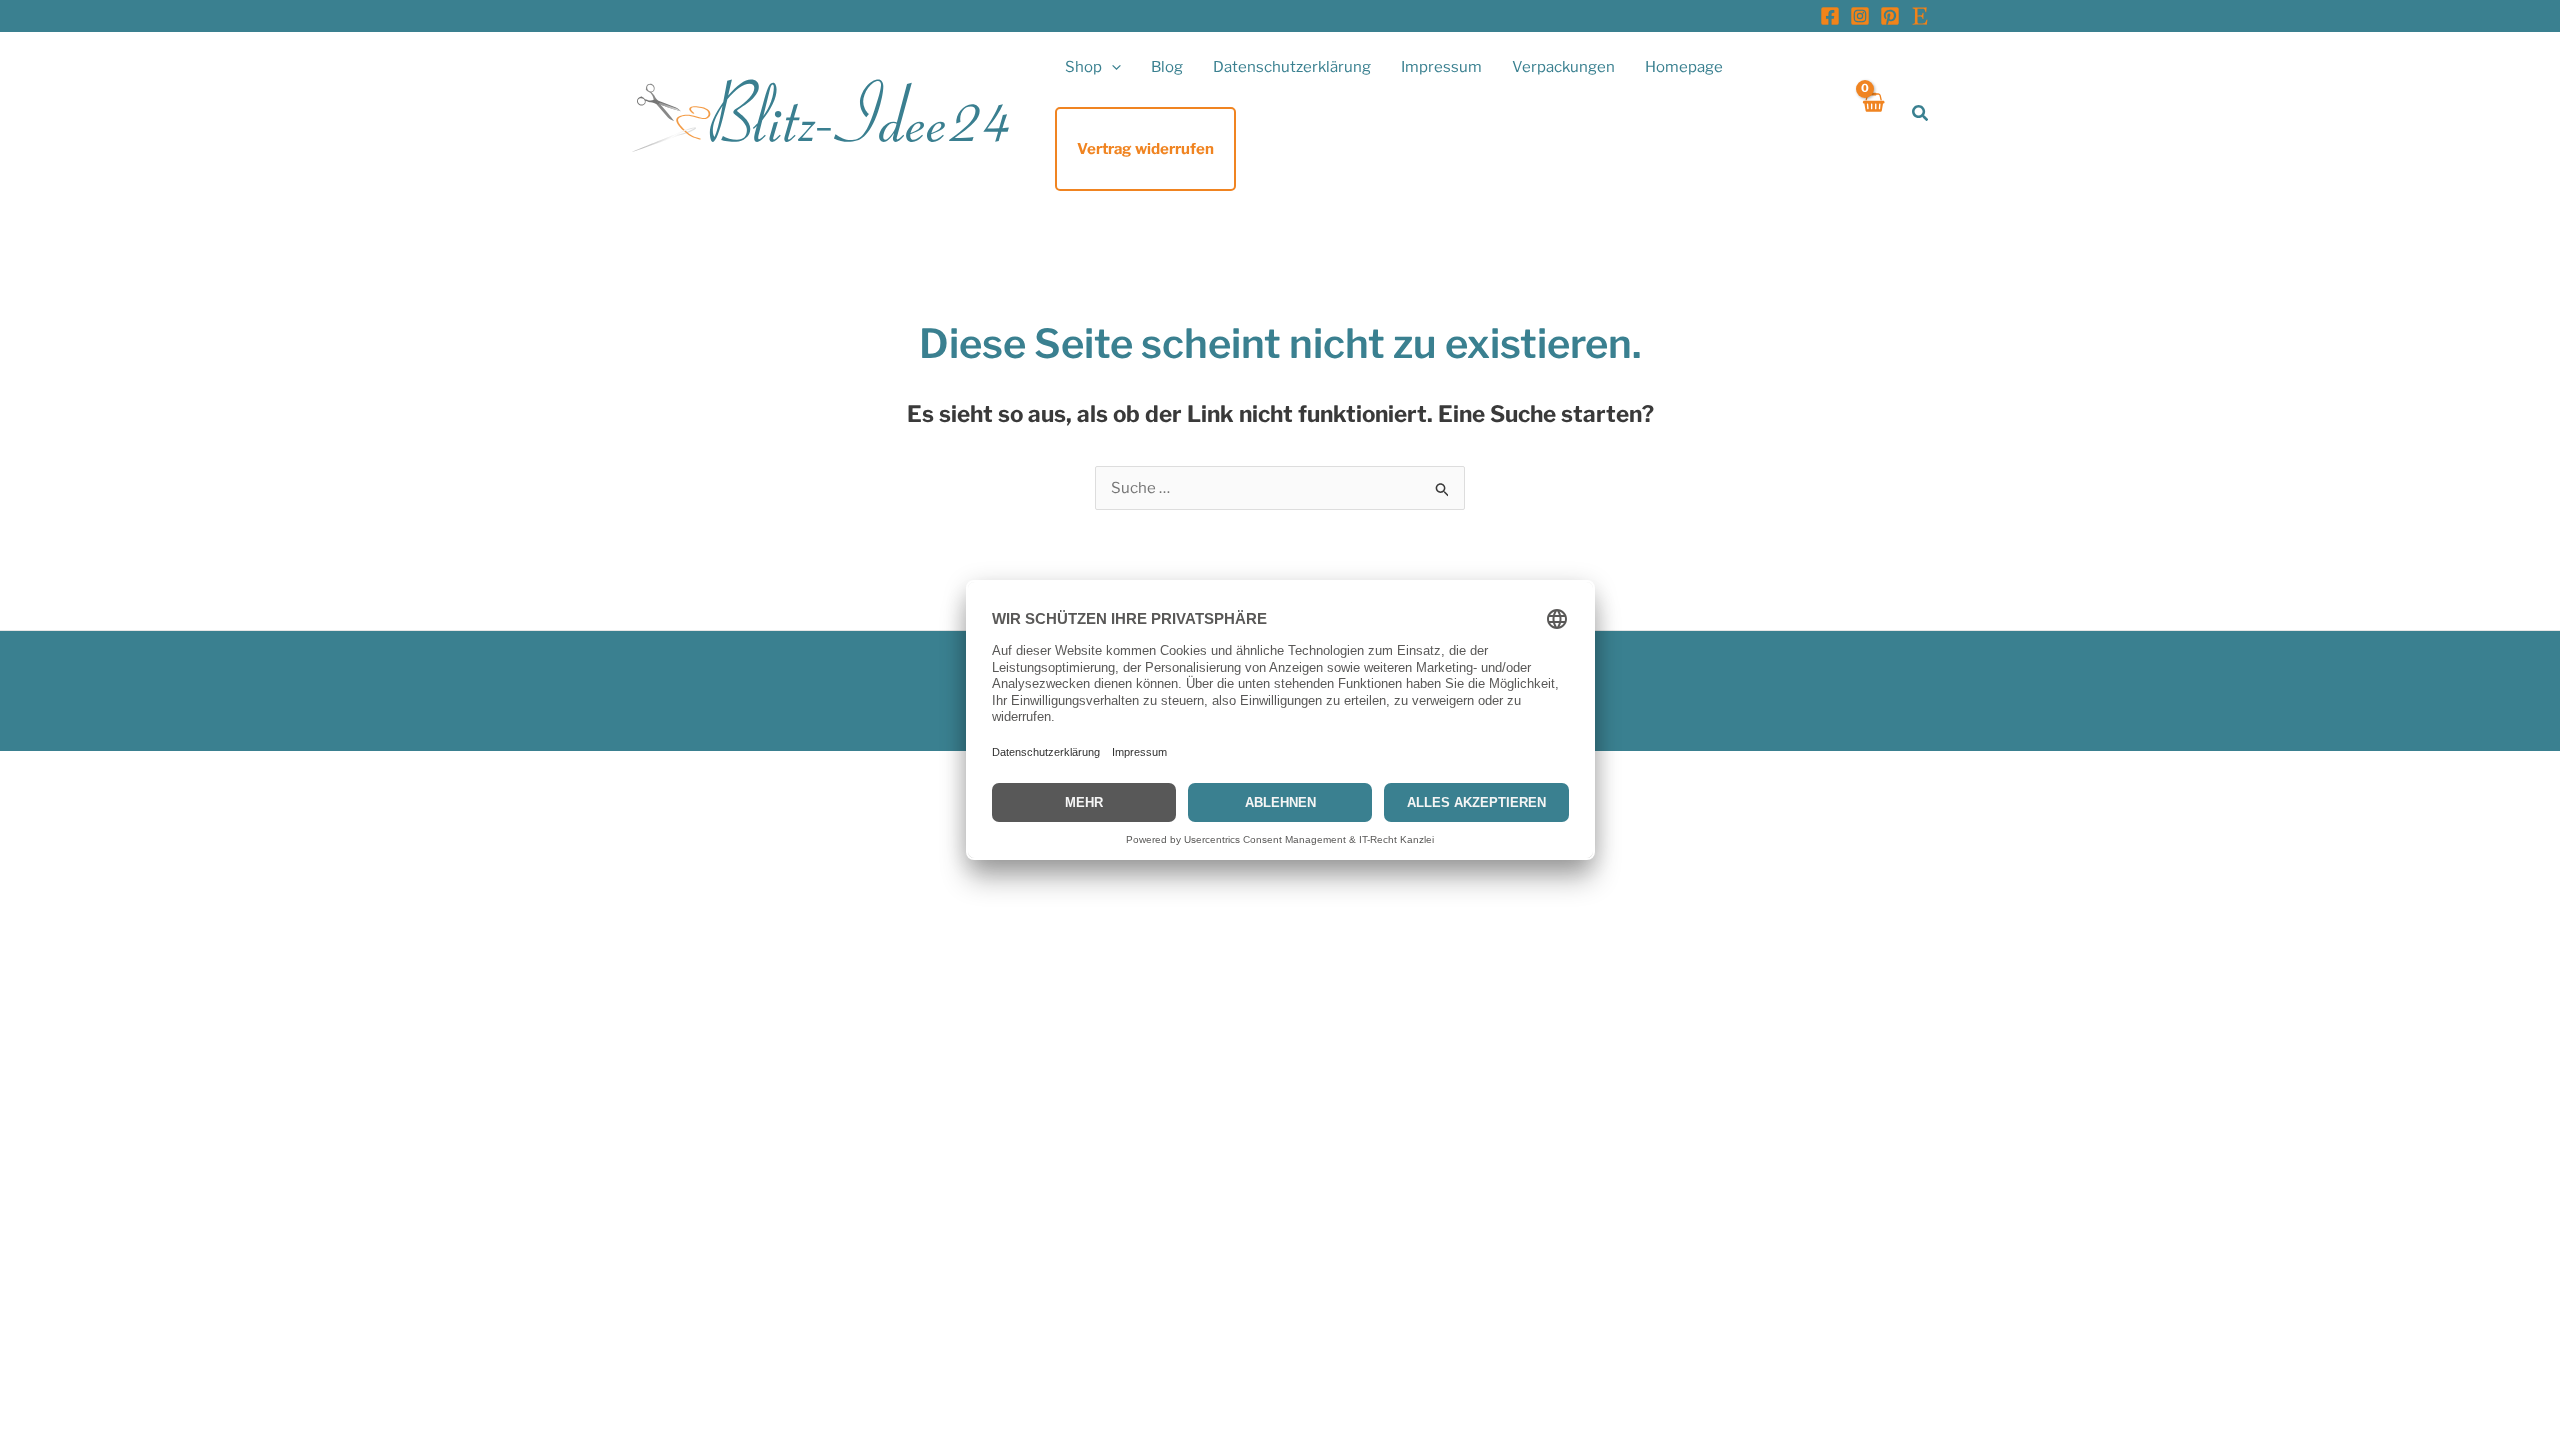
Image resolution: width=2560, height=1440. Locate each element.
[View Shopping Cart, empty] (1872, 113)
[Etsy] (1920, 16)
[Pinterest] (1890, 16)
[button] (1111, 67)
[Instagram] (1860, 16)
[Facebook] (1830, 16)
